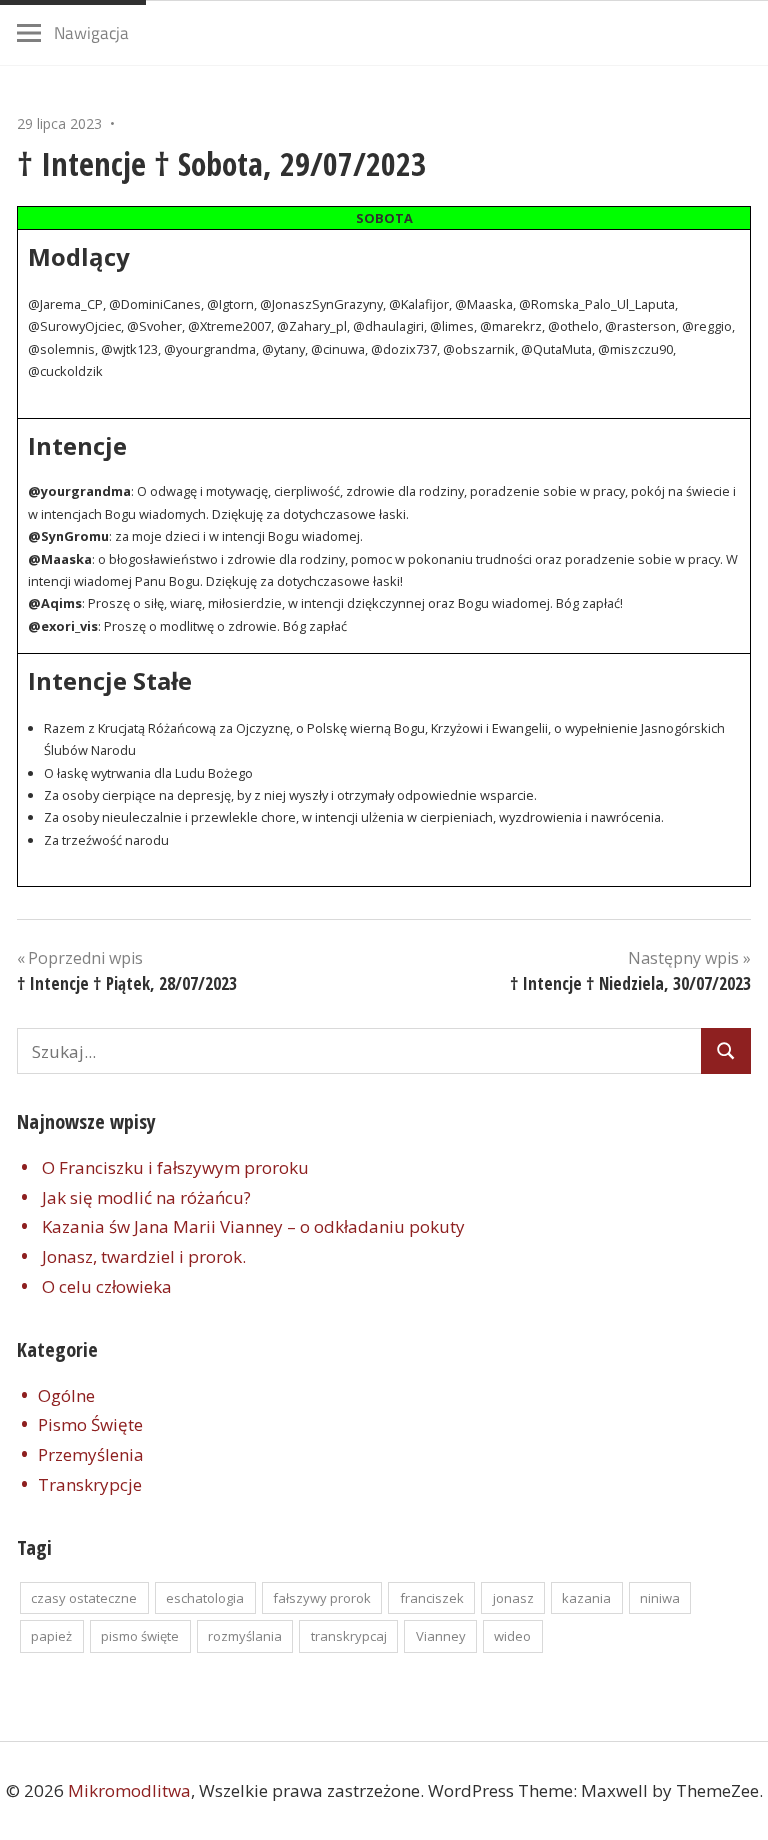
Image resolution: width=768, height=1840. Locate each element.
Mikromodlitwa (129, 1790)
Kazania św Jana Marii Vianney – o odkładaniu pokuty (253, 1226)
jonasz (513, 1598)
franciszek (432, 1598)
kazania (586, 1598)
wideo (512, 1636)
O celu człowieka (107, 1286)
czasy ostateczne (84, 1598)
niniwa (660, 1598)
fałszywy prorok (322, 1598)
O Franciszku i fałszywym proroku (175, 1167)
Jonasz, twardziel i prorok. (144, 1256)
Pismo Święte (90, 1424)
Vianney (441, 1636)
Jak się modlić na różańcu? (146, 1197)
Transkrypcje (90, 1484)
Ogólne (66, 1395)
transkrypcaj (349, 1636)
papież (51, 1636)
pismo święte (140, 1636)
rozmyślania (245, 1636)
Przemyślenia (91, 1454)
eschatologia (205, 1598)
